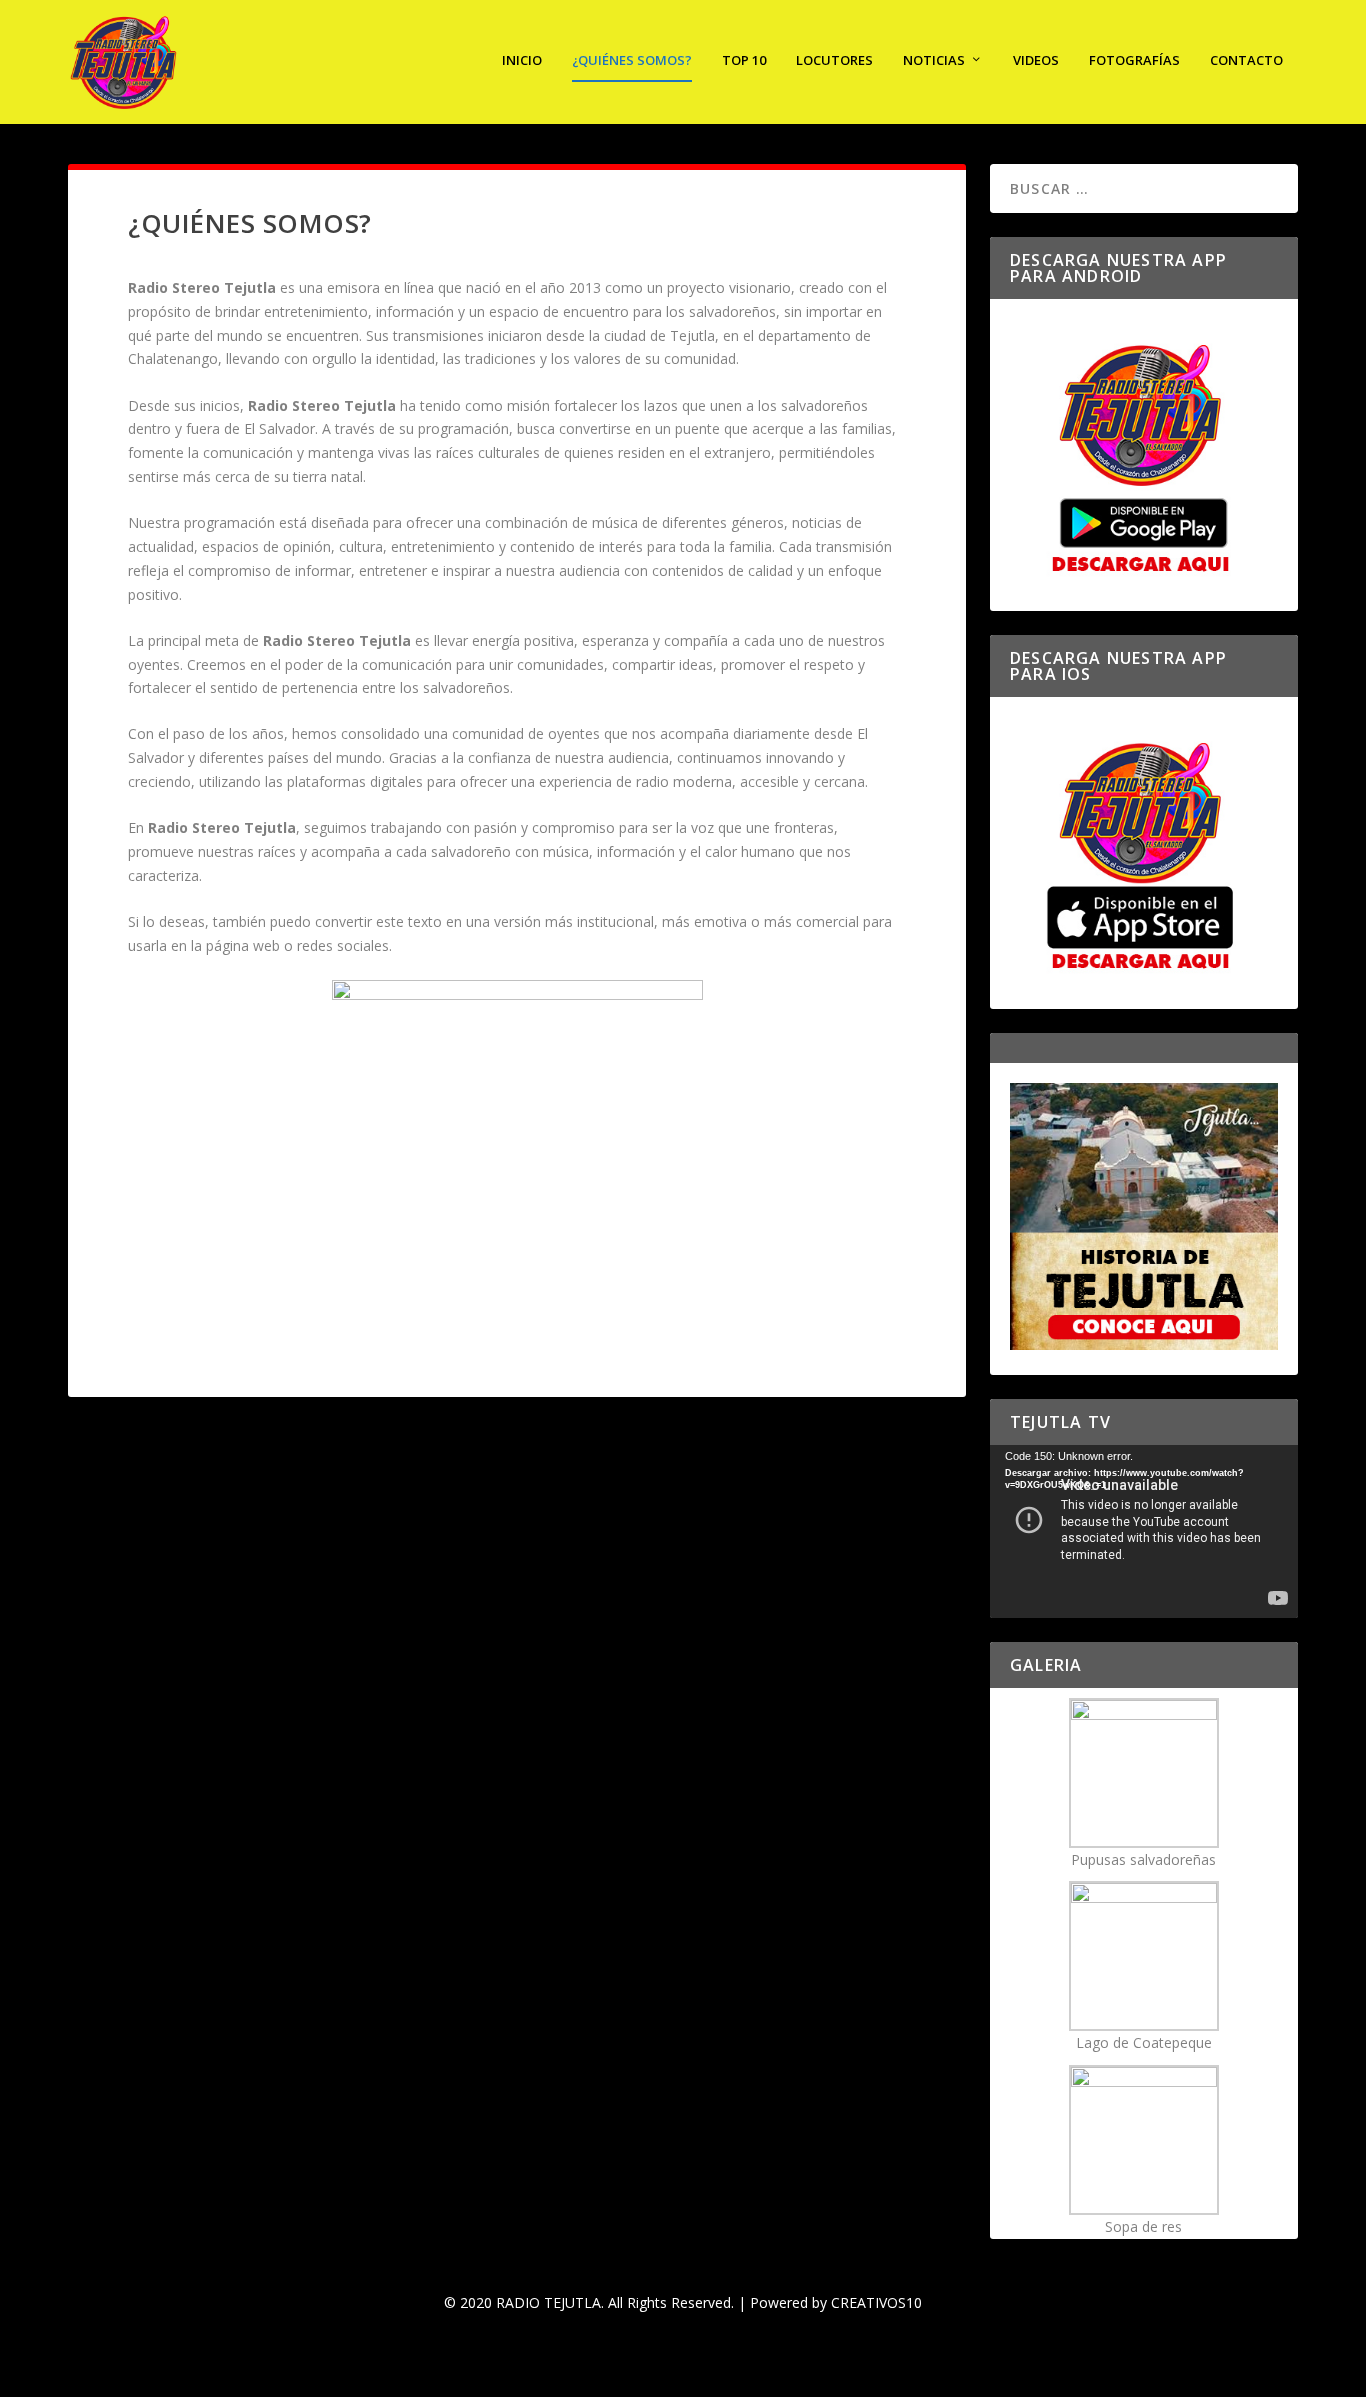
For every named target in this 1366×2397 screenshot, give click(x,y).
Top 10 (744, 60)
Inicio (522, 60)
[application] (1144, 1531)
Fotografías (1134, 60)
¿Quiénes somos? (632, 60)
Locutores (834, 60)
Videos (1036, 60)
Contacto (1246, 60)
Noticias (934, 60)
